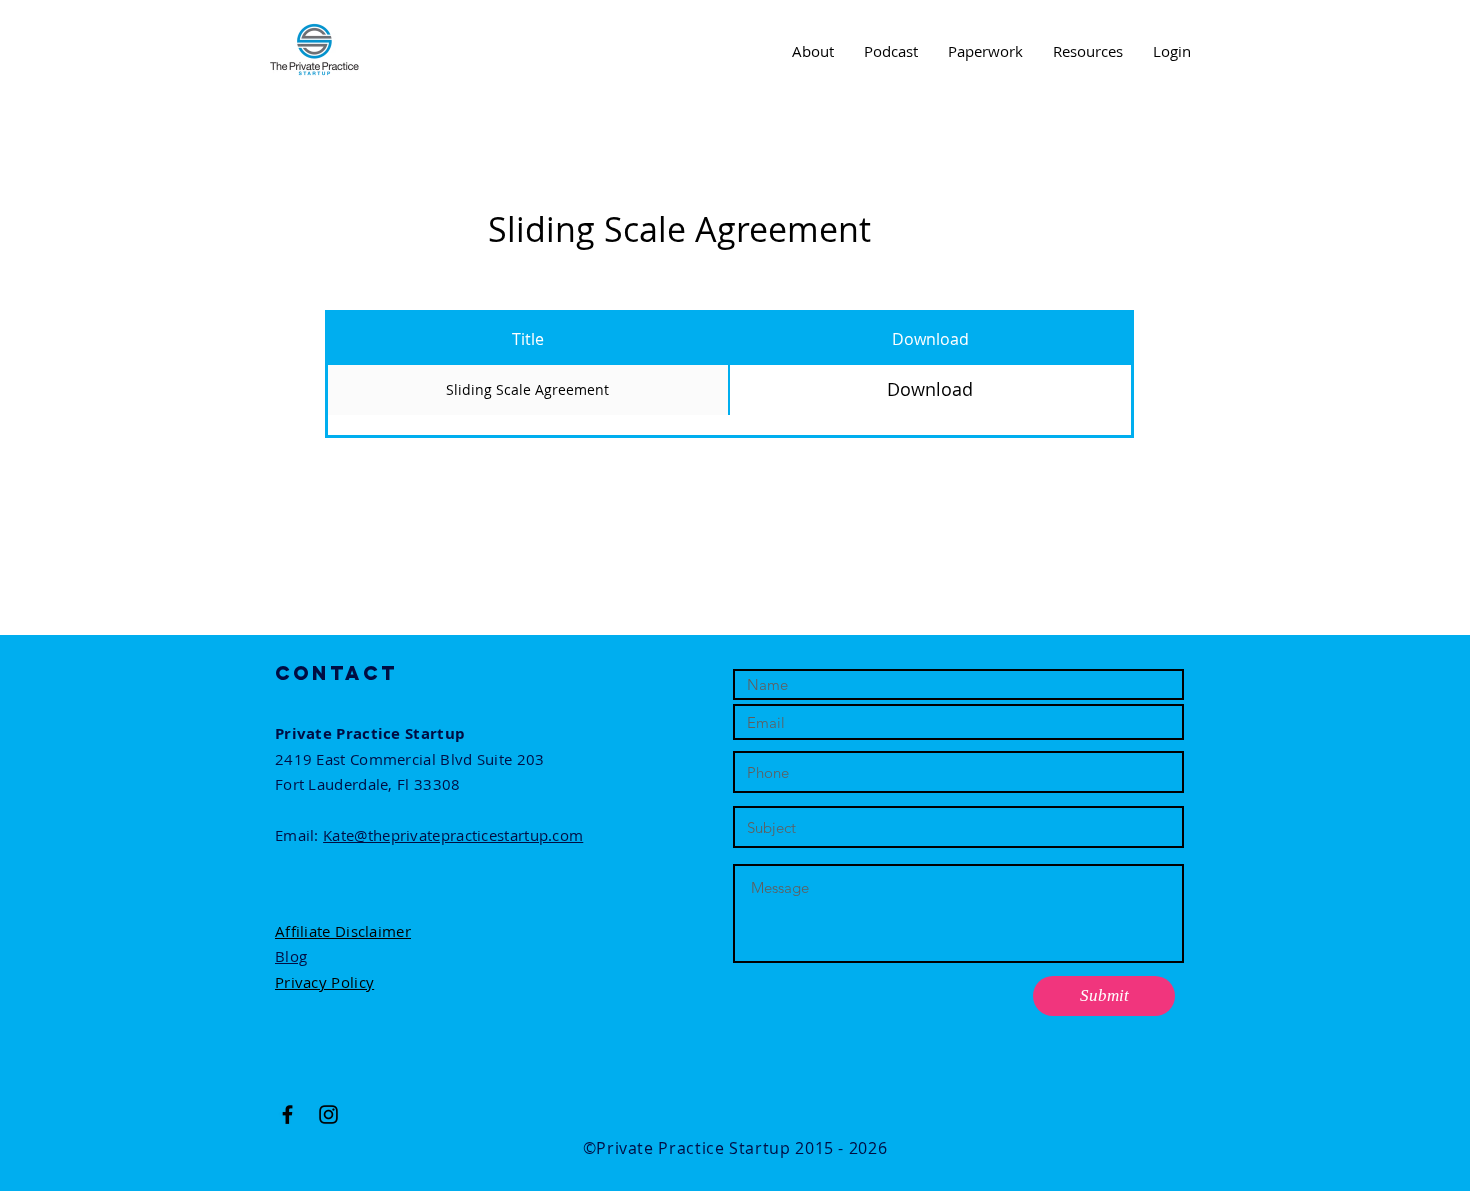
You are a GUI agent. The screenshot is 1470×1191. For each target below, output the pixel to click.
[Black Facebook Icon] (287, 1114)
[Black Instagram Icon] (328, 1114)
